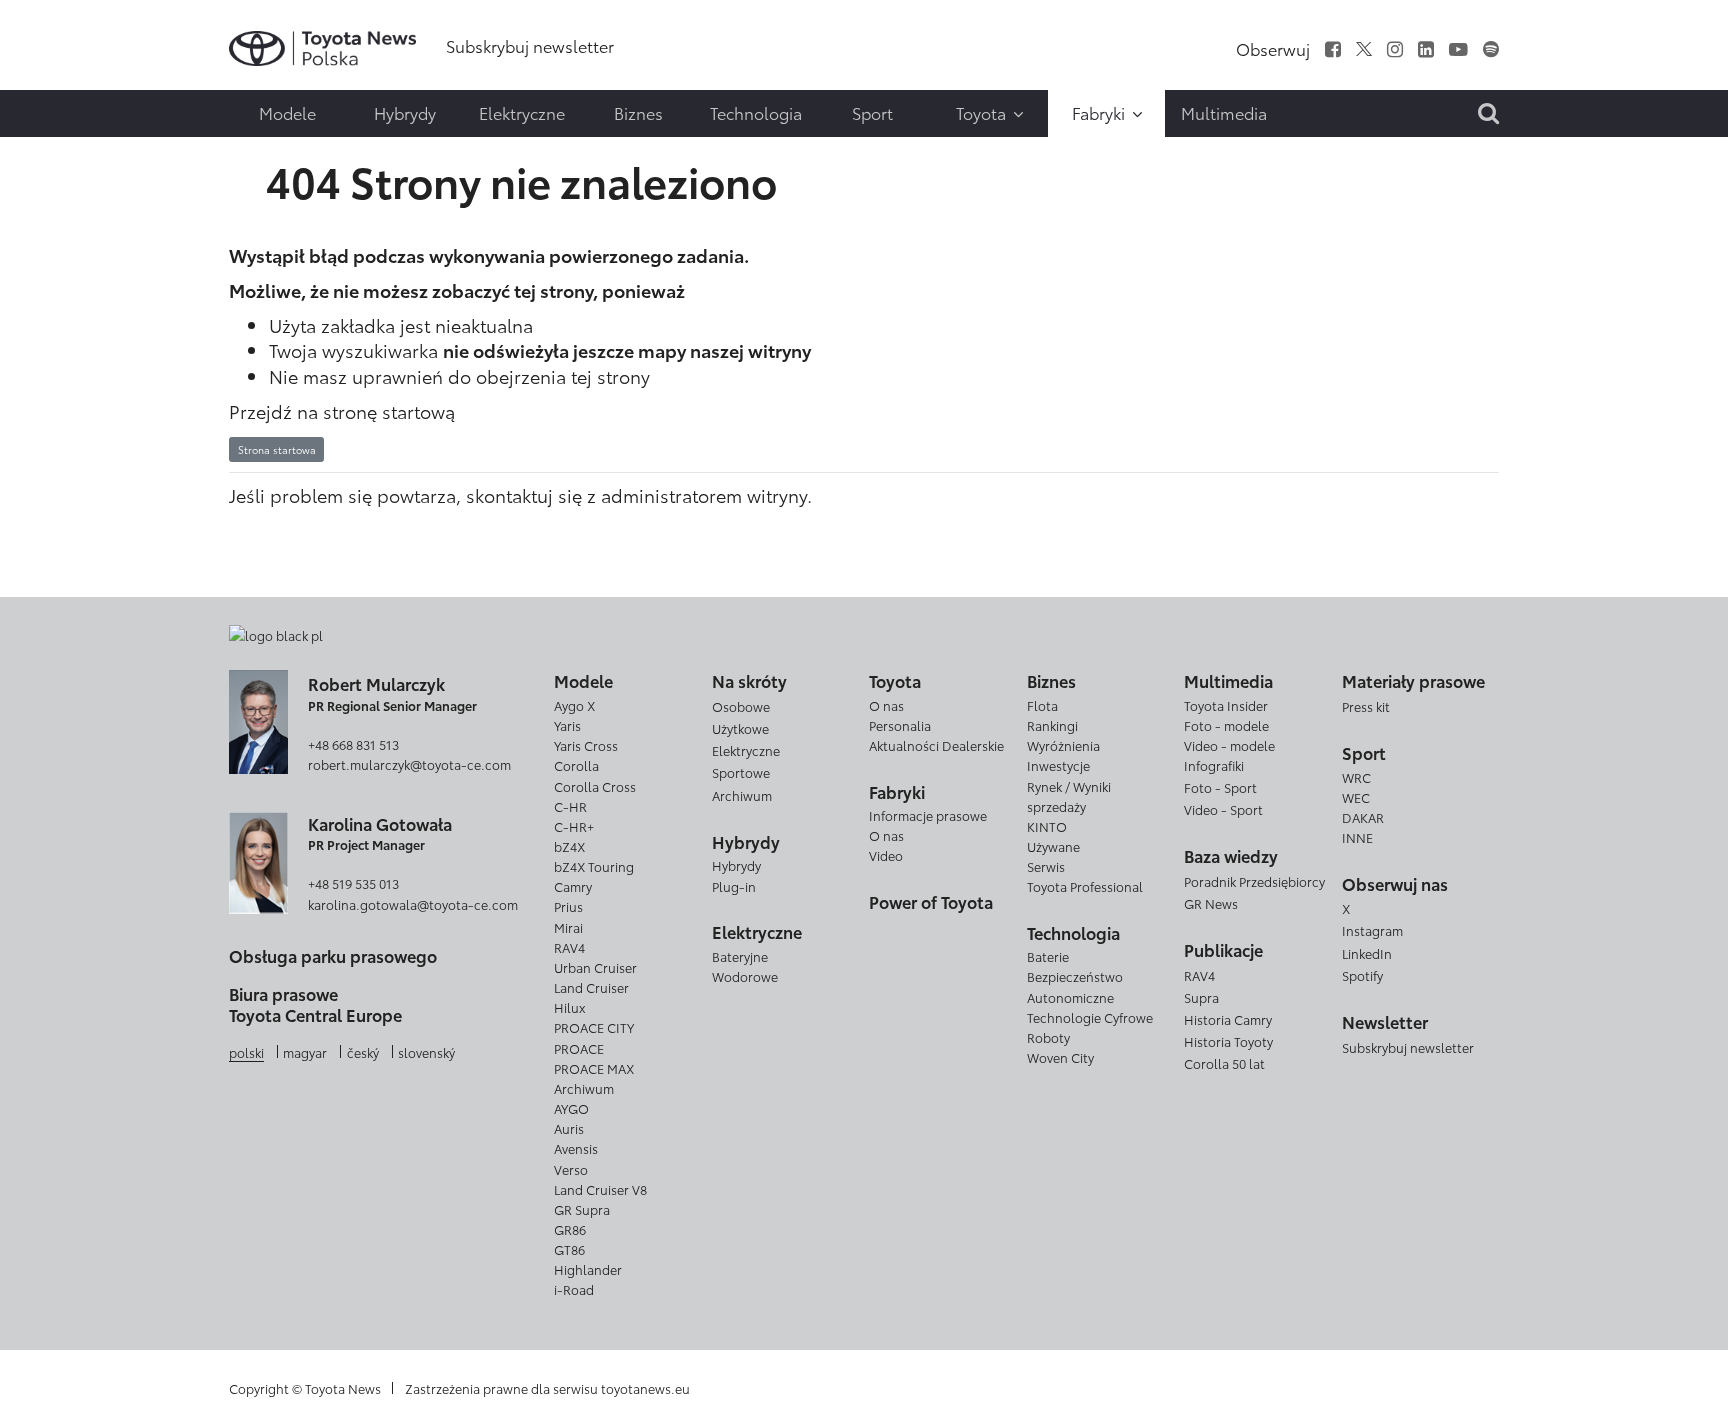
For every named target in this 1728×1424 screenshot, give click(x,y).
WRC (1356, 777)
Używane (1053, 846)
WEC (1356, 797)
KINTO (1047, 826)
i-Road (574, 1289)
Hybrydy (736, 865)
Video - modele (1229, 745)
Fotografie (57, 68)
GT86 (569, 1249)
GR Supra (582, 1209)
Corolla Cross (595, 786)
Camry (573, 886)
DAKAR (1363, 817)
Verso (571, 1169)
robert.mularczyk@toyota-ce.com (409, 764)
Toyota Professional (1085, 886)
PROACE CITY (594, 1027)
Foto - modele (1226, 725)
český (363, 1052)
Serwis (1046, 866)
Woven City (1060, 1057)
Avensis (576, 1148)
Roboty (1048, 1037)
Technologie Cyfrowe (1090, 1017)
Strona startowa (277, 449)
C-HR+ (574, 826)
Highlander (588, 1269)
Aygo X (574, 705)
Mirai (568, 927)
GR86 (570, 1229)
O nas (886, 705)
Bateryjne (740, 956)
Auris (569, 1128)
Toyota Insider (1226, 705)
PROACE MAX (594, 1068)
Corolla (576, 765)
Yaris (567, 725)
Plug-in (734, 886)
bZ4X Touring (594, 866)
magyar (305, 1052)
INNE (1357, 837)
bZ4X (569, 846)
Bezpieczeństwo (1075, 976)
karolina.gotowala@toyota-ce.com (413, 904)
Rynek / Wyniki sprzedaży (1069, 796)
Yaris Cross (586, 745)
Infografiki (1214, 765)
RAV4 (569, 947)
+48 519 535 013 (353, 883)
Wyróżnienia (1063, 745)
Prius (568, 906)
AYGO (571, 1108)
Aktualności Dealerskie (936, 745)
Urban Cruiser (595, 967)
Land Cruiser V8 (600, 1189)
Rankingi (1052, 725)
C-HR (570, 806)
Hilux (569, 1007)
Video (886, 855)
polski (246, 1052)
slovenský (426, 1052)
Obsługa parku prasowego (333, 955)
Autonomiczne (1070, 997)
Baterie (1048, 956)
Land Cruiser (591, 987)
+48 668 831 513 (353, 744)
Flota (1042, 705)
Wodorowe (745, 976)
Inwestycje (1058, 765)
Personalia (900, 725)
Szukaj (60, 145)
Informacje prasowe (928, 815)
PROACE (579, 1048)
